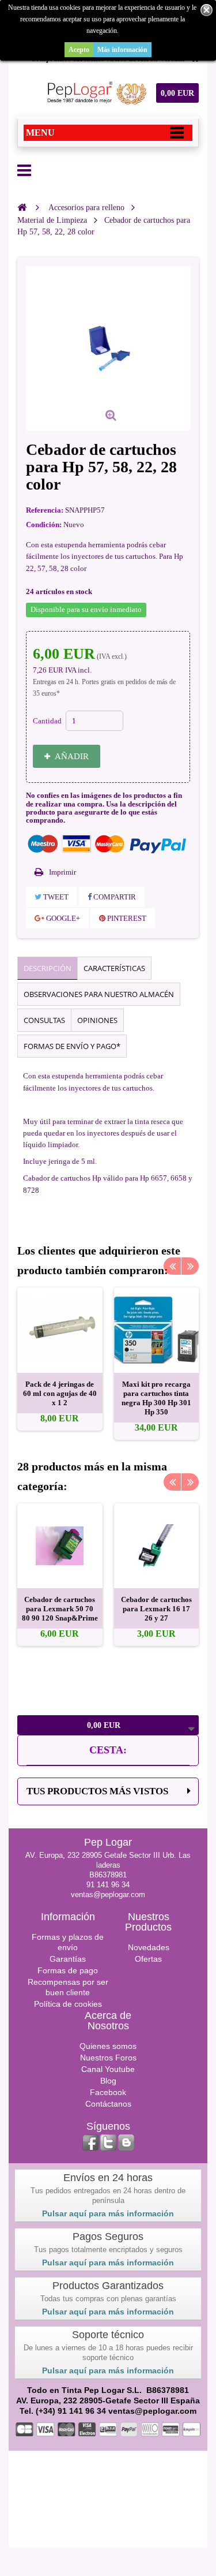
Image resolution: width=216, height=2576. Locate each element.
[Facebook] (90, 2142)
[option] (60, 1359)
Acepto (79, 50)
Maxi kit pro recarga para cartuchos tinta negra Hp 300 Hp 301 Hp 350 (156, 1398)
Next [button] (190, 1266)
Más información (122, 50)
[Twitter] (108, 2142)
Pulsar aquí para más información (108, 2213)
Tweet (55, 897)
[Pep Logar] (95, 93)
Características (114, 968)
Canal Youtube (108, 2069)
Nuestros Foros (108, 2058)
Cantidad (47, 721)
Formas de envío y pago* (72, 1046)
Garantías (68, 1959)
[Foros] (126, 2142)
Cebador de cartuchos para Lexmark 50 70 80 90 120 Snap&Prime (60, 1609)
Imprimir (62, 872)
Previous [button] (172, 1266)
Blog (108, 2081)
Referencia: (45, 510)
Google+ (62, 918)
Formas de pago (68, 1970)
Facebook (108, 2092)
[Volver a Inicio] (22, 207)
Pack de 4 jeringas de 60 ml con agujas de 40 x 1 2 (60, 1393)
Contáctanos (108, 2104)
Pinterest (126, 918)
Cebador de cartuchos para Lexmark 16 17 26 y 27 (156, 1609)
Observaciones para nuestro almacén (99, 994)
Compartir (114, 897)
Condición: (44, 524)
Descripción (48, 968)
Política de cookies (68, 2004)
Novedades (149, 1947)
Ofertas (148, 1959)
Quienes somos (108, 2046)
